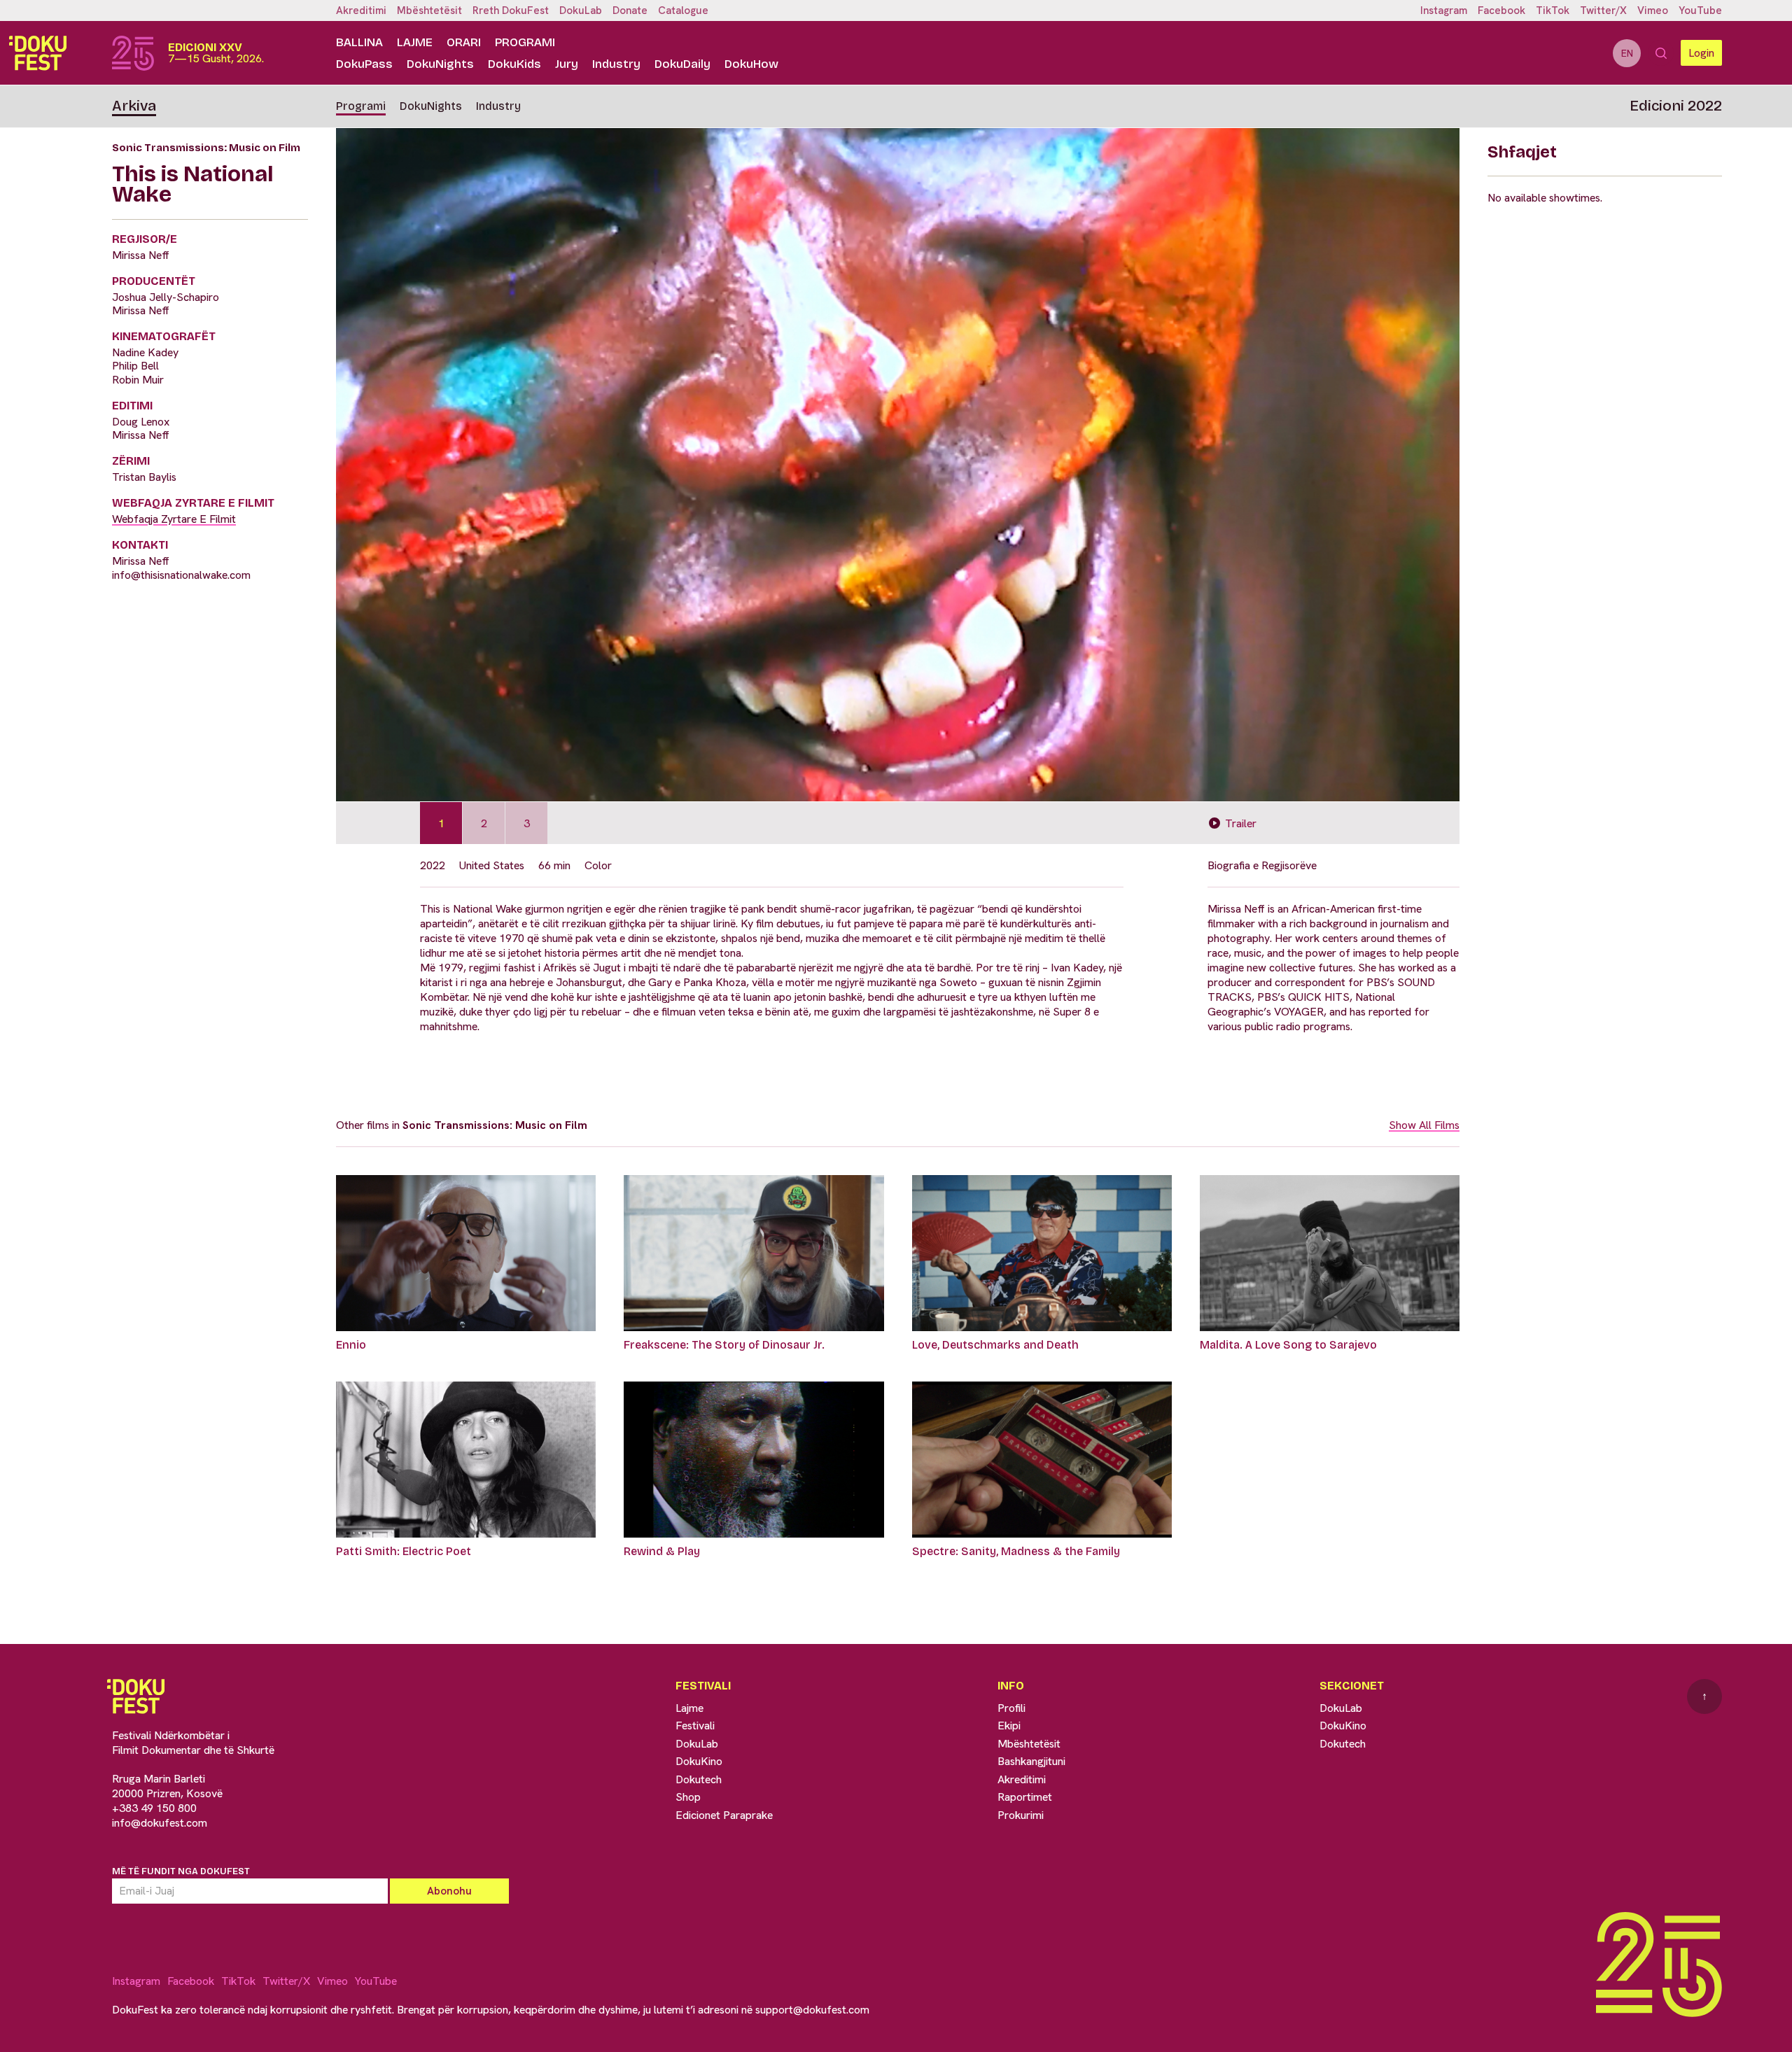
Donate (630, 10)
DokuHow (751, 64)
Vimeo (1653, 10)
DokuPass (364, 64)
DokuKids (514, 64)
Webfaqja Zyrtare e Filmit (174, 519)
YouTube (1700, 10)
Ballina (359, 42)
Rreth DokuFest (511, 10)
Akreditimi (361, 10)
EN (1627, 53)
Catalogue (683, 10)
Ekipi (1009, 1726)
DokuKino (699, 1761)
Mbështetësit (429, 10)
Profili (1011, 1708)
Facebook (1501, 10)
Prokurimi (1021, 1815)
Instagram (1444, 10)
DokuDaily (682, 64)
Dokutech (699, 1779)
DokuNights (440, 64)
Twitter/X (1603, 10)
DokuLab (581, 10)
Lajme (415, 42)
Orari (464, 42)
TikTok (1553, 10)
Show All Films (1424, 1125)
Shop (688, 1797)
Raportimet (1025, 1797)
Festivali (695, 1726)
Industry (616, 64)
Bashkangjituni (1031, 1761)
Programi (525, 42)
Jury (567, 64)
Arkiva (134, 106)
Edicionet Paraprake (724, 1815)
